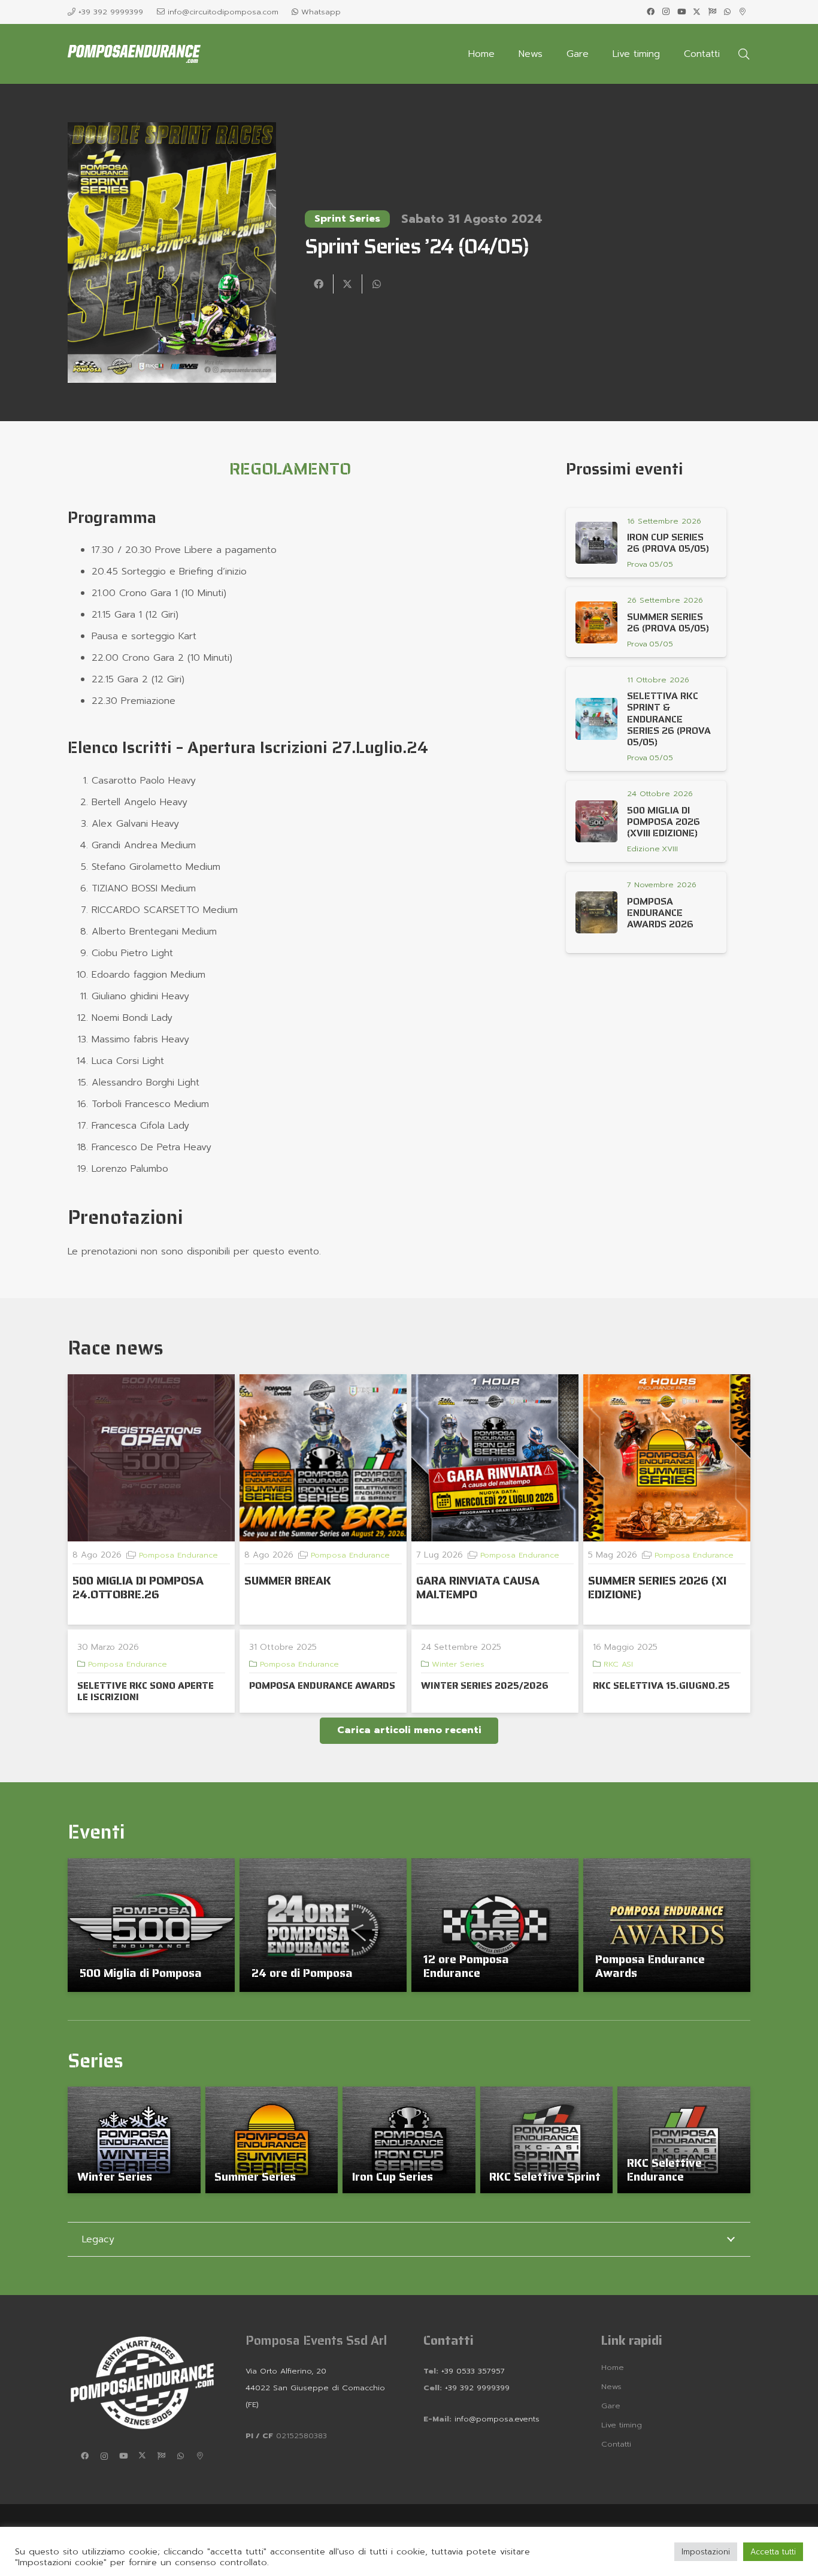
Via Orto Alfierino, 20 (286, 2371)
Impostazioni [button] (706, 2552)
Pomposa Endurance (178, 1555)
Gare (611, 2406)
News (611, 2386)
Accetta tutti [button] (773, 2552)
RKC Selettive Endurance (664, 2170)
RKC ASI (618, 1664)
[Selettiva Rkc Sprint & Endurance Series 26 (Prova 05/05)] (596, 719)
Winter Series (458, 1664)
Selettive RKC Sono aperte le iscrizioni (146, 1691)
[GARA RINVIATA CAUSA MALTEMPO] (495, 1458)
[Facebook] (651, 12)
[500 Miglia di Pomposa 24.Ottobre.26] (151, 1458)
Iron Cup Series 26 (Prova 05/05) (668, 543)
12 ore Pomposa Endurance (466, 1966)
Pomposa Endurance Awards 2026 (660, 913)
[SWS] (712, 12)
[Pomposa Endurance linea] (134, 54)
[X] (697, 12)
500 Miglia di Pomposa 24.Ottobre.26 (138, 1587)
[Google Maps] (743, 12)
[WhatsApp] (728, 12)
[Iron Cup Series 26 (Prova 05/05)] (596, 543)
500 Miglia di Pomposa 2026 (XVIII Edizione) (664, 822)
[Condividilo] (319, 284)
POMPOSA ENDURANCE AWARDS (322, 1685)
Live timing (622, 2425)
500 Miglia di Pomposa (141, 1973)
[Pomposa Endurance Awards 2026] (596, 912)
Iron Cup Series (393, 2176)
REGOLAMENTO (290, 469)
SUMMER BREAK (288, 1580)
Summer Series (255, 2176)
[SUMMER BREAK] (323, 1458)
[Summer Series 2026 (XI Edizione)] (667, 1458)
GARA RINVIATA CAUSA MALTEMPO (478, 1587)
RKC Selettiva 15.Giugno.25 (661, 1685)
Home (613, 2367)
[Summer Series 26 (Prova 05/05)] (596, 622)
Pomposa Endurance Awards (650, 1966)
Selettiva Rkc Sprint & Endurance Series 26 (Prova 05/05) (669, 719)
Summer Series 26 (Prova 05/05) (668, 622)
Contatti (616, 2444)
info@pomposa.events (497, 2419)
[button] (744, 54)
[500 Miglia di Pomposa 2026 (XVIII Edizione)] (596, 821)
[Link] (651, 564)
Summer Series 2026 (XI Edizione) (657, 1587)
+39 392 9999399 (476, 2388)
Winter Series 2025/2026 (485, 1685)
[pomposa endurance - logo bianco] (142, 2383)
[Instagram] (666, 12)
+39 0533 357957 (473, 2371)
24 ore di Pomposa (302, 1973)
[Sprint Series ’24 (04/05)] (172, 131)
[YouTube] (681, 12)
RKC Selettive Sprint (545, 2176)
